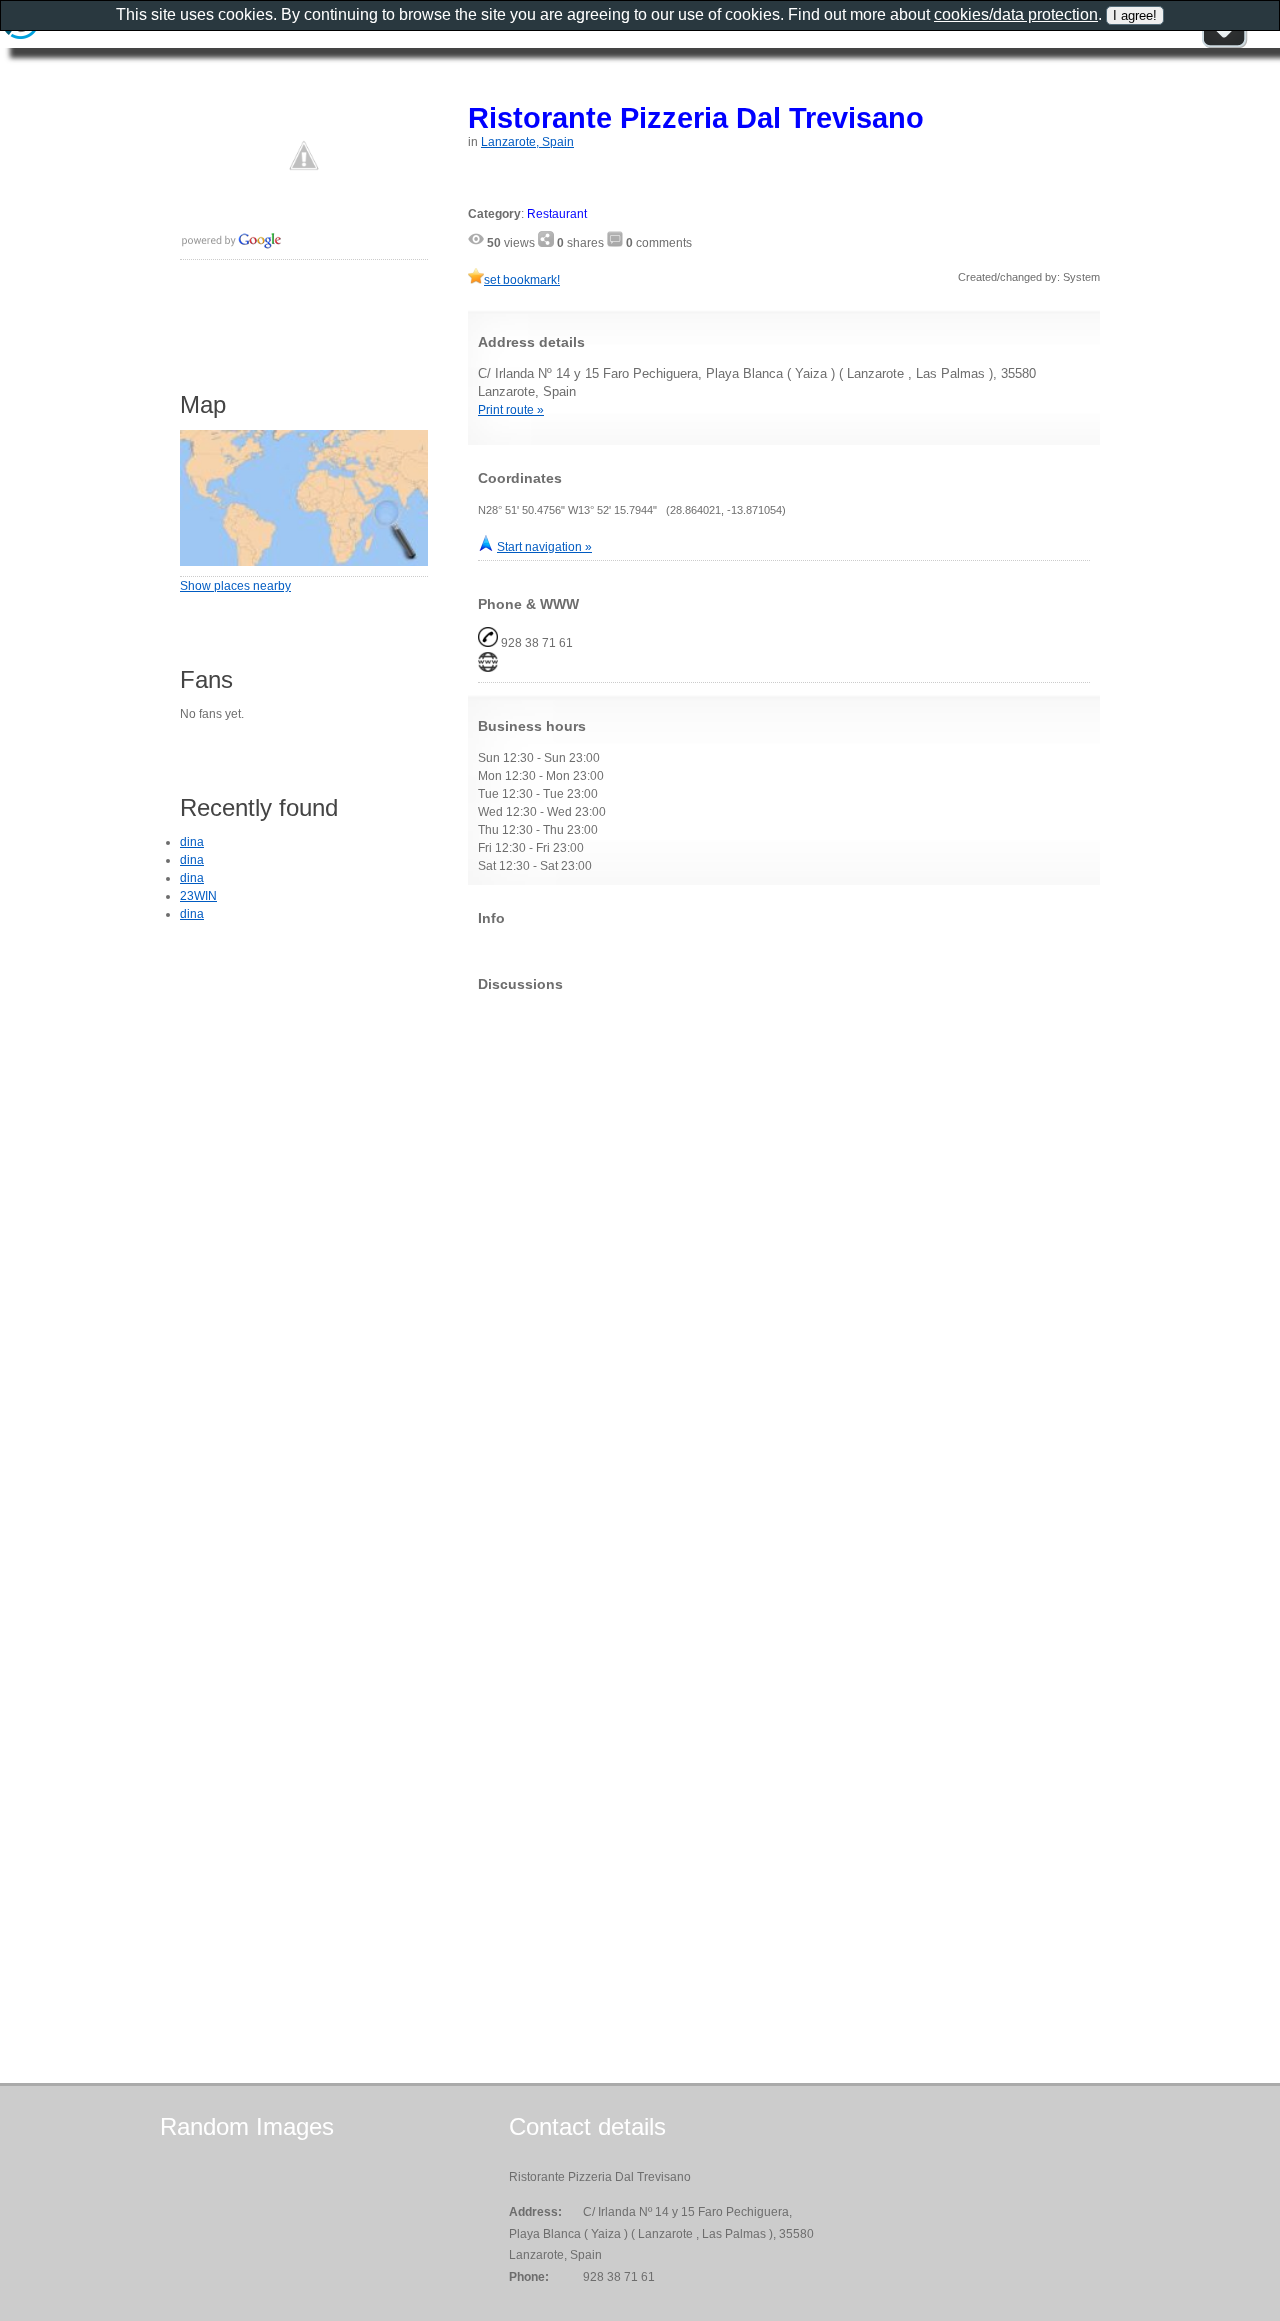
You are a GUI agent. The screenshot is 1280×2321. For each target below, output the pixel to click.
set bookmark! (522, 280)
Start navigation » (544, 547)
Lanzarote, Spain (527, 142)
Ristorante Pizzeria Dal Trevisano (696, 117)
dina (192, 842)
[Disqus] (784, 1257)
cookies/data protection (1016, 14)
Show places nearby (235, 586)
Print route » (511, 410)
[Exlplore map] (304, 562)
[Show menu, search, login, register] (1224, 44)
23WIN (198, 896)
